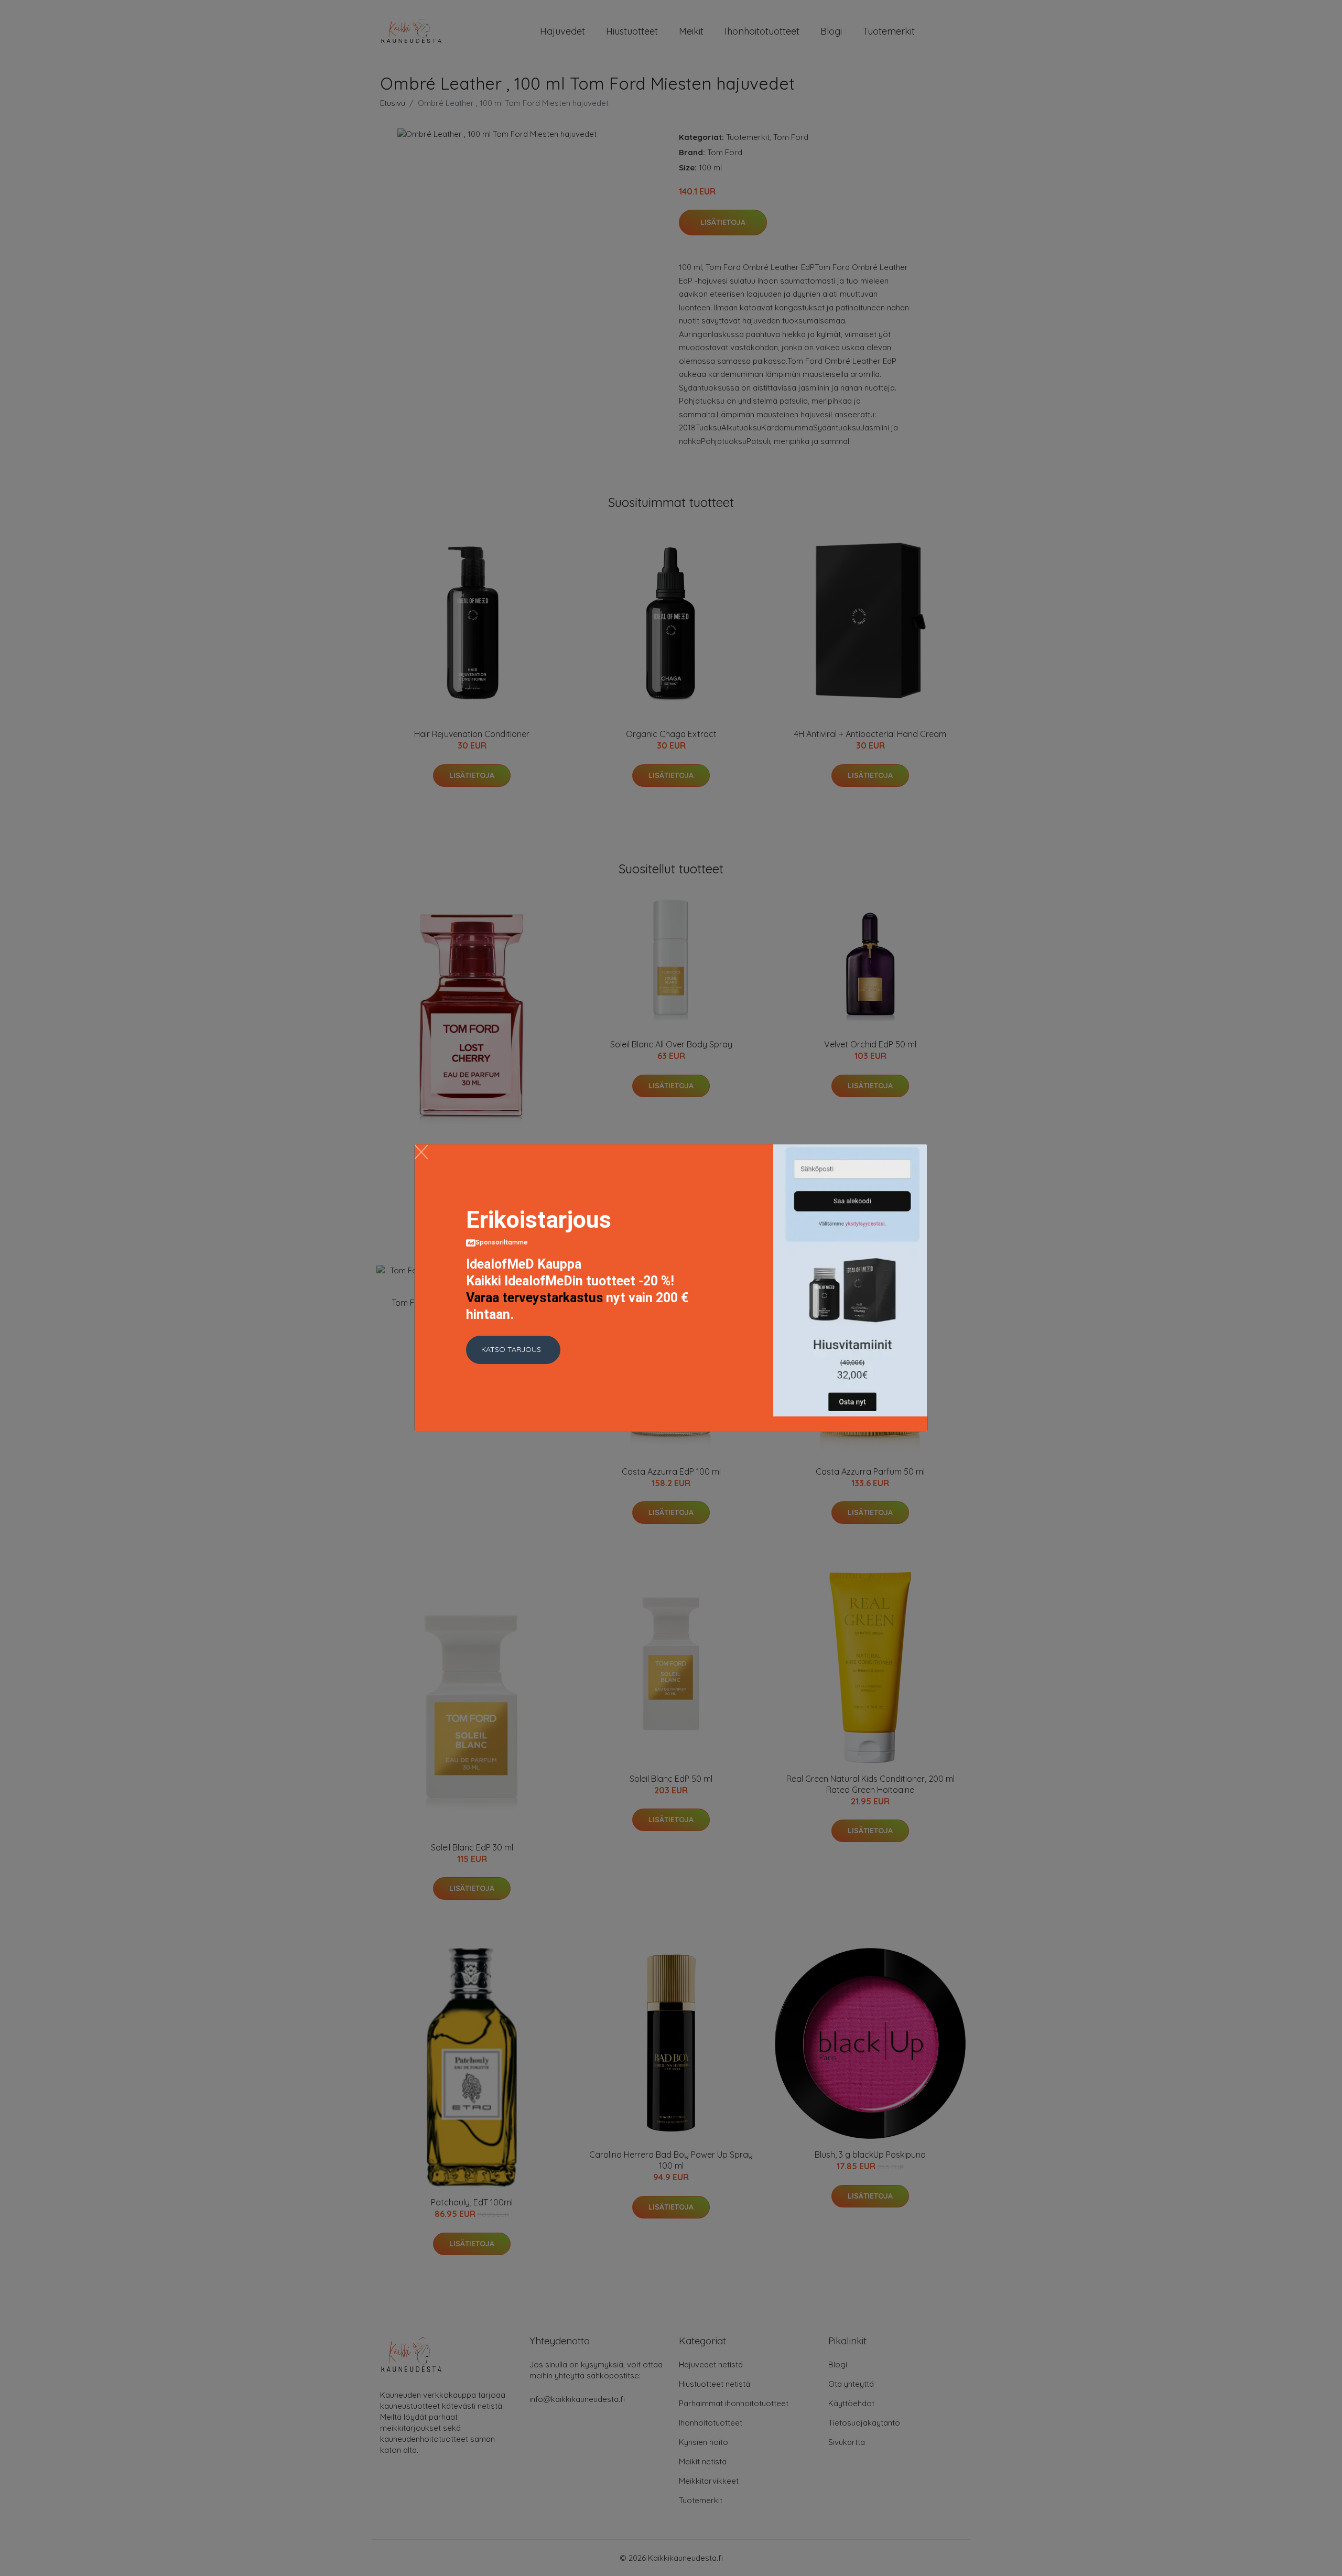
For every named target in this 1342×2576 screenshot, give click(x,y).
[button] (513, 1350)
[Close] (421, 1152)
